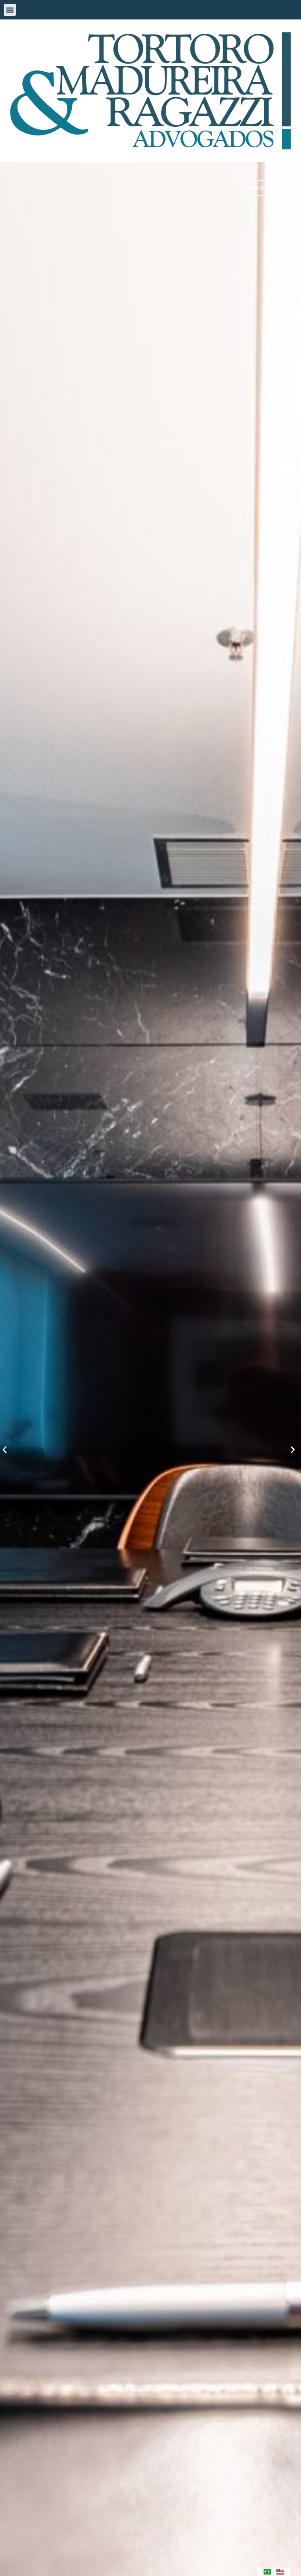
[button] (10, 10)
